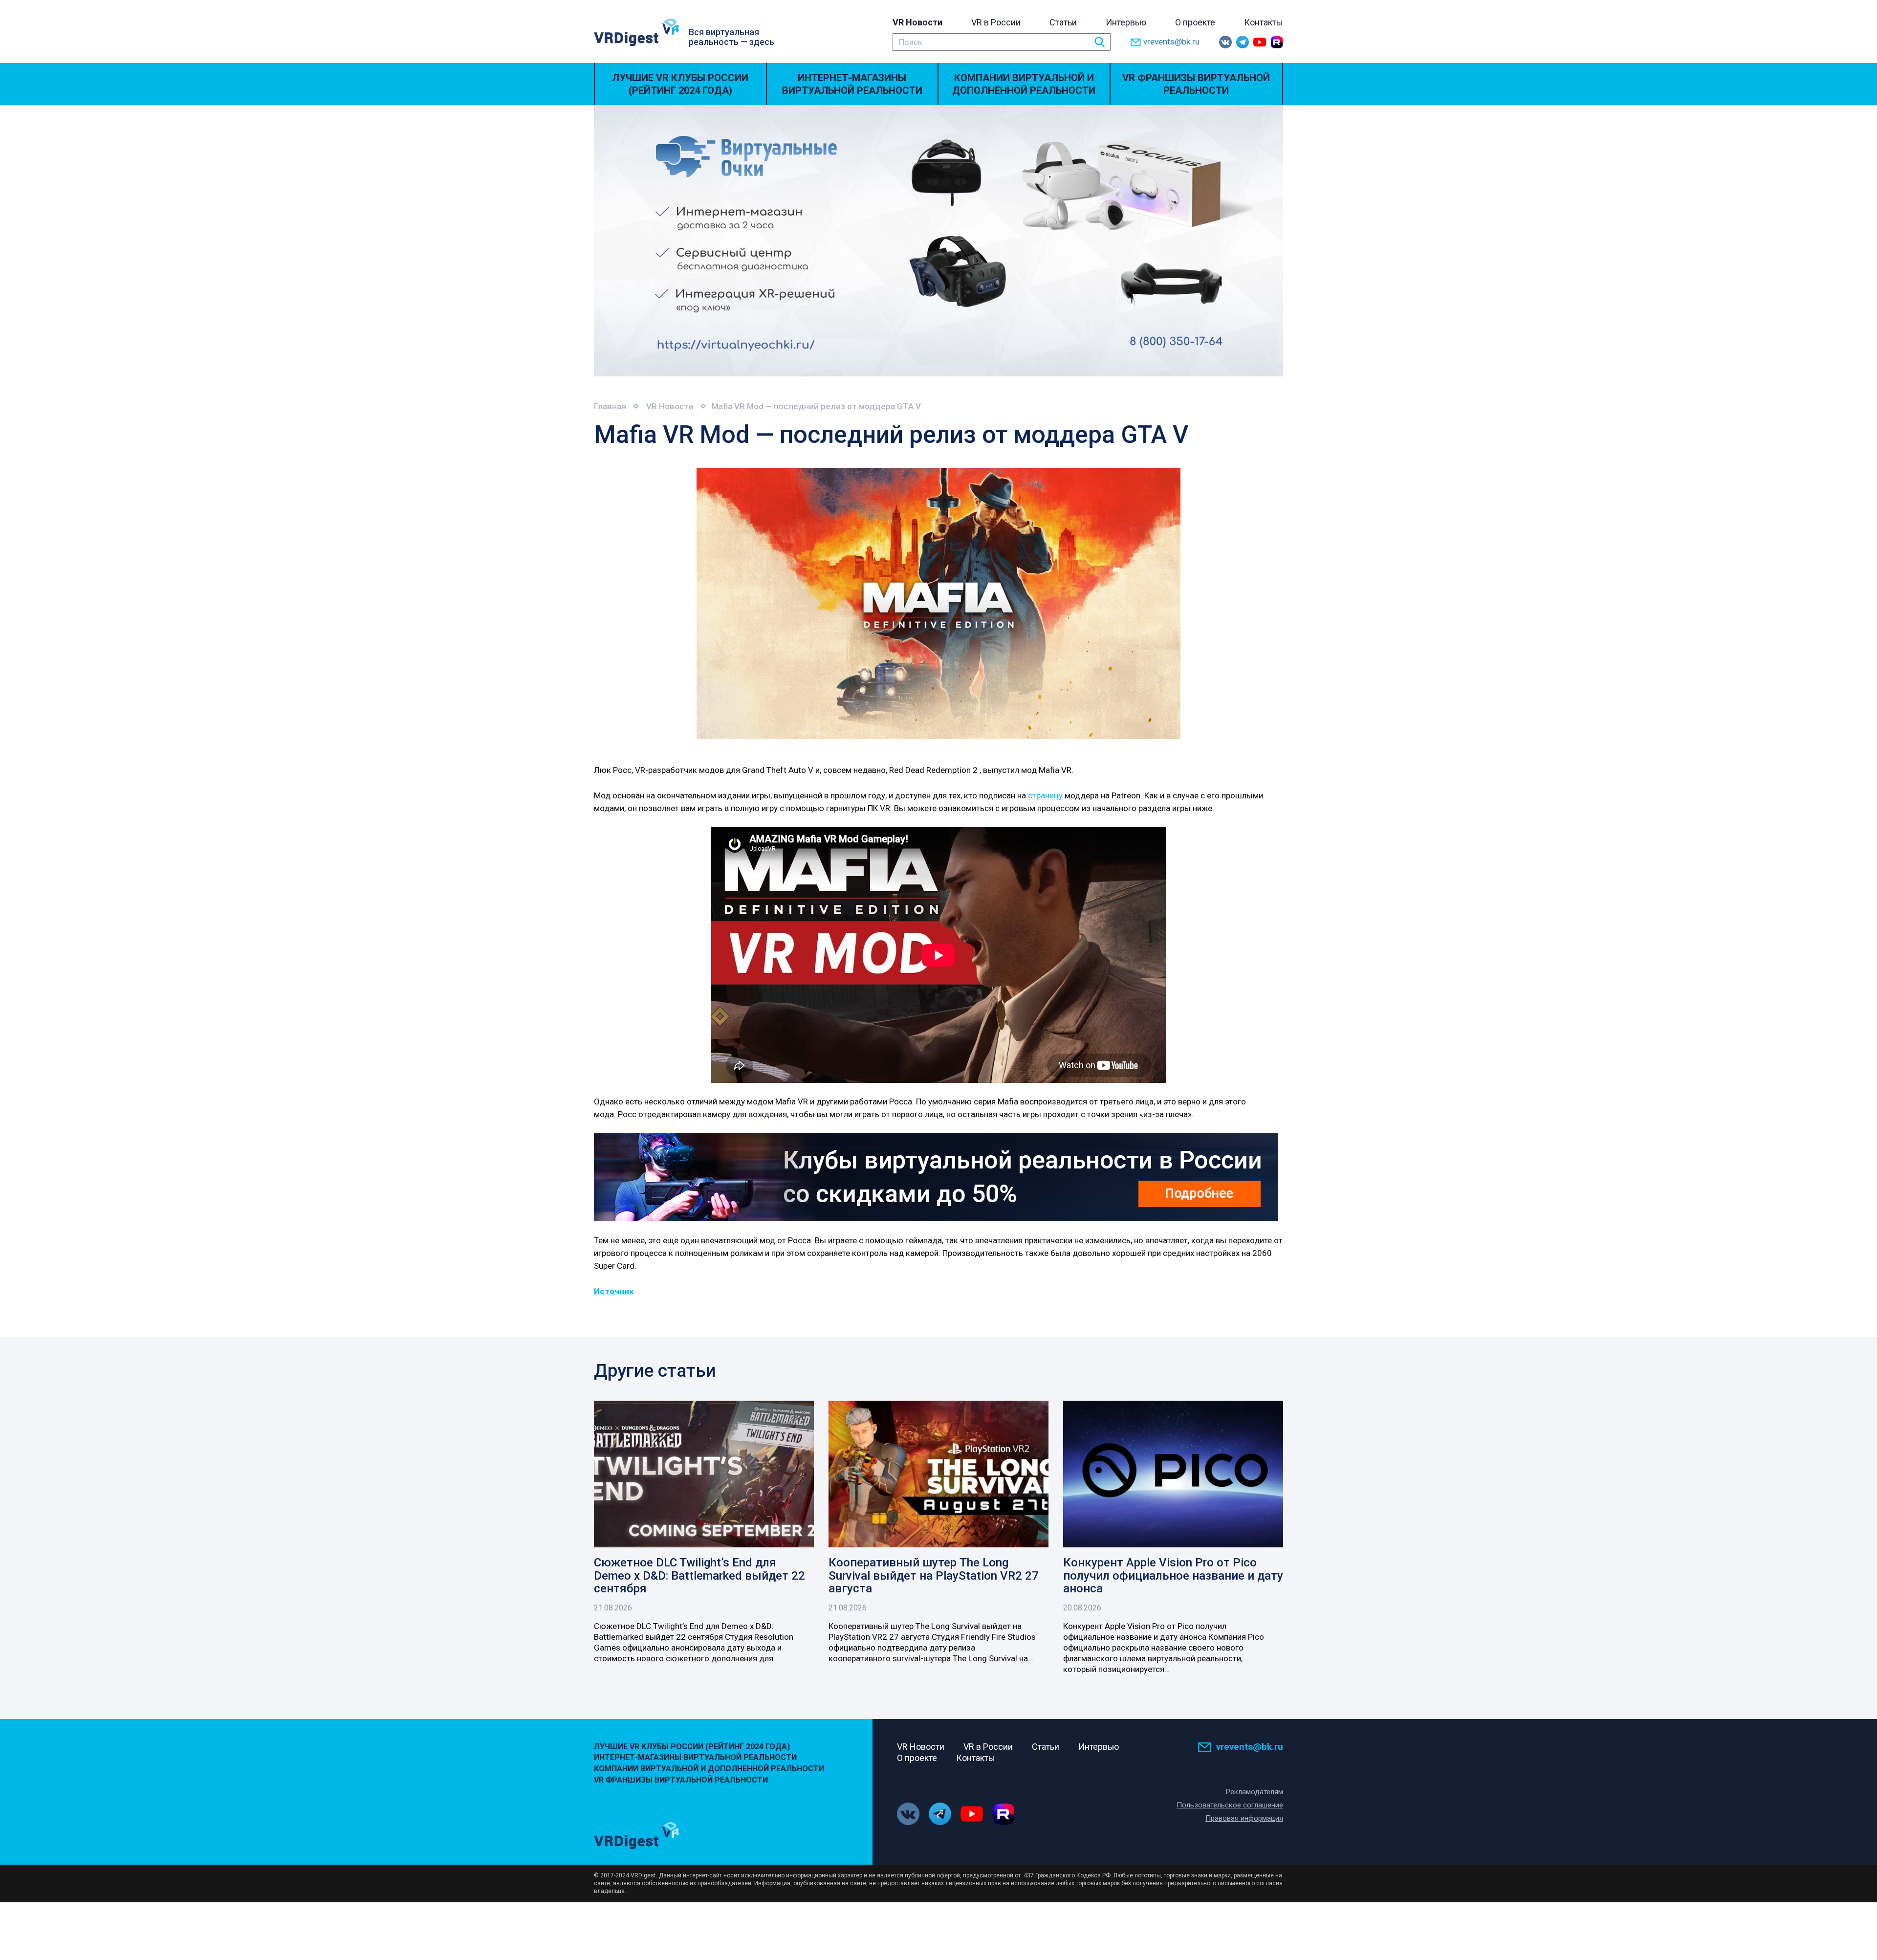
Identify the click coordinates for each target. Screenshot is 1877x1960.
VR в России (996, 22)
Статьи (1063, 22)
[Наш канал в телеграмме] (1243, 42)
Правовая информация (1244, 1818)
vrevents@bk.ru (1171, 42)
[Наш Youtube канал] (1260, 42)
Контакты (1264, 22)
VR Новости (917, 22)
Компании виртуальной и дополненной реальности (1024, 84)
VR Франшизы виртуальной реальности (1196, 84)
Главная (610, 406)
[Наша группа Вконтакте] (1225, 42)
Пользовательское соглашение (1230, 1805)
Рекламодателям (1255, 1792)
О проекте (1195, 22)
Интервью (1126, 22)
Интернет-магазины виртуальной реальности (852, 84)
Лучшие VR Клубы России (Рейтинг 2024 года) (680, 84)
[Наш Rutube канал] (1277, 42)
